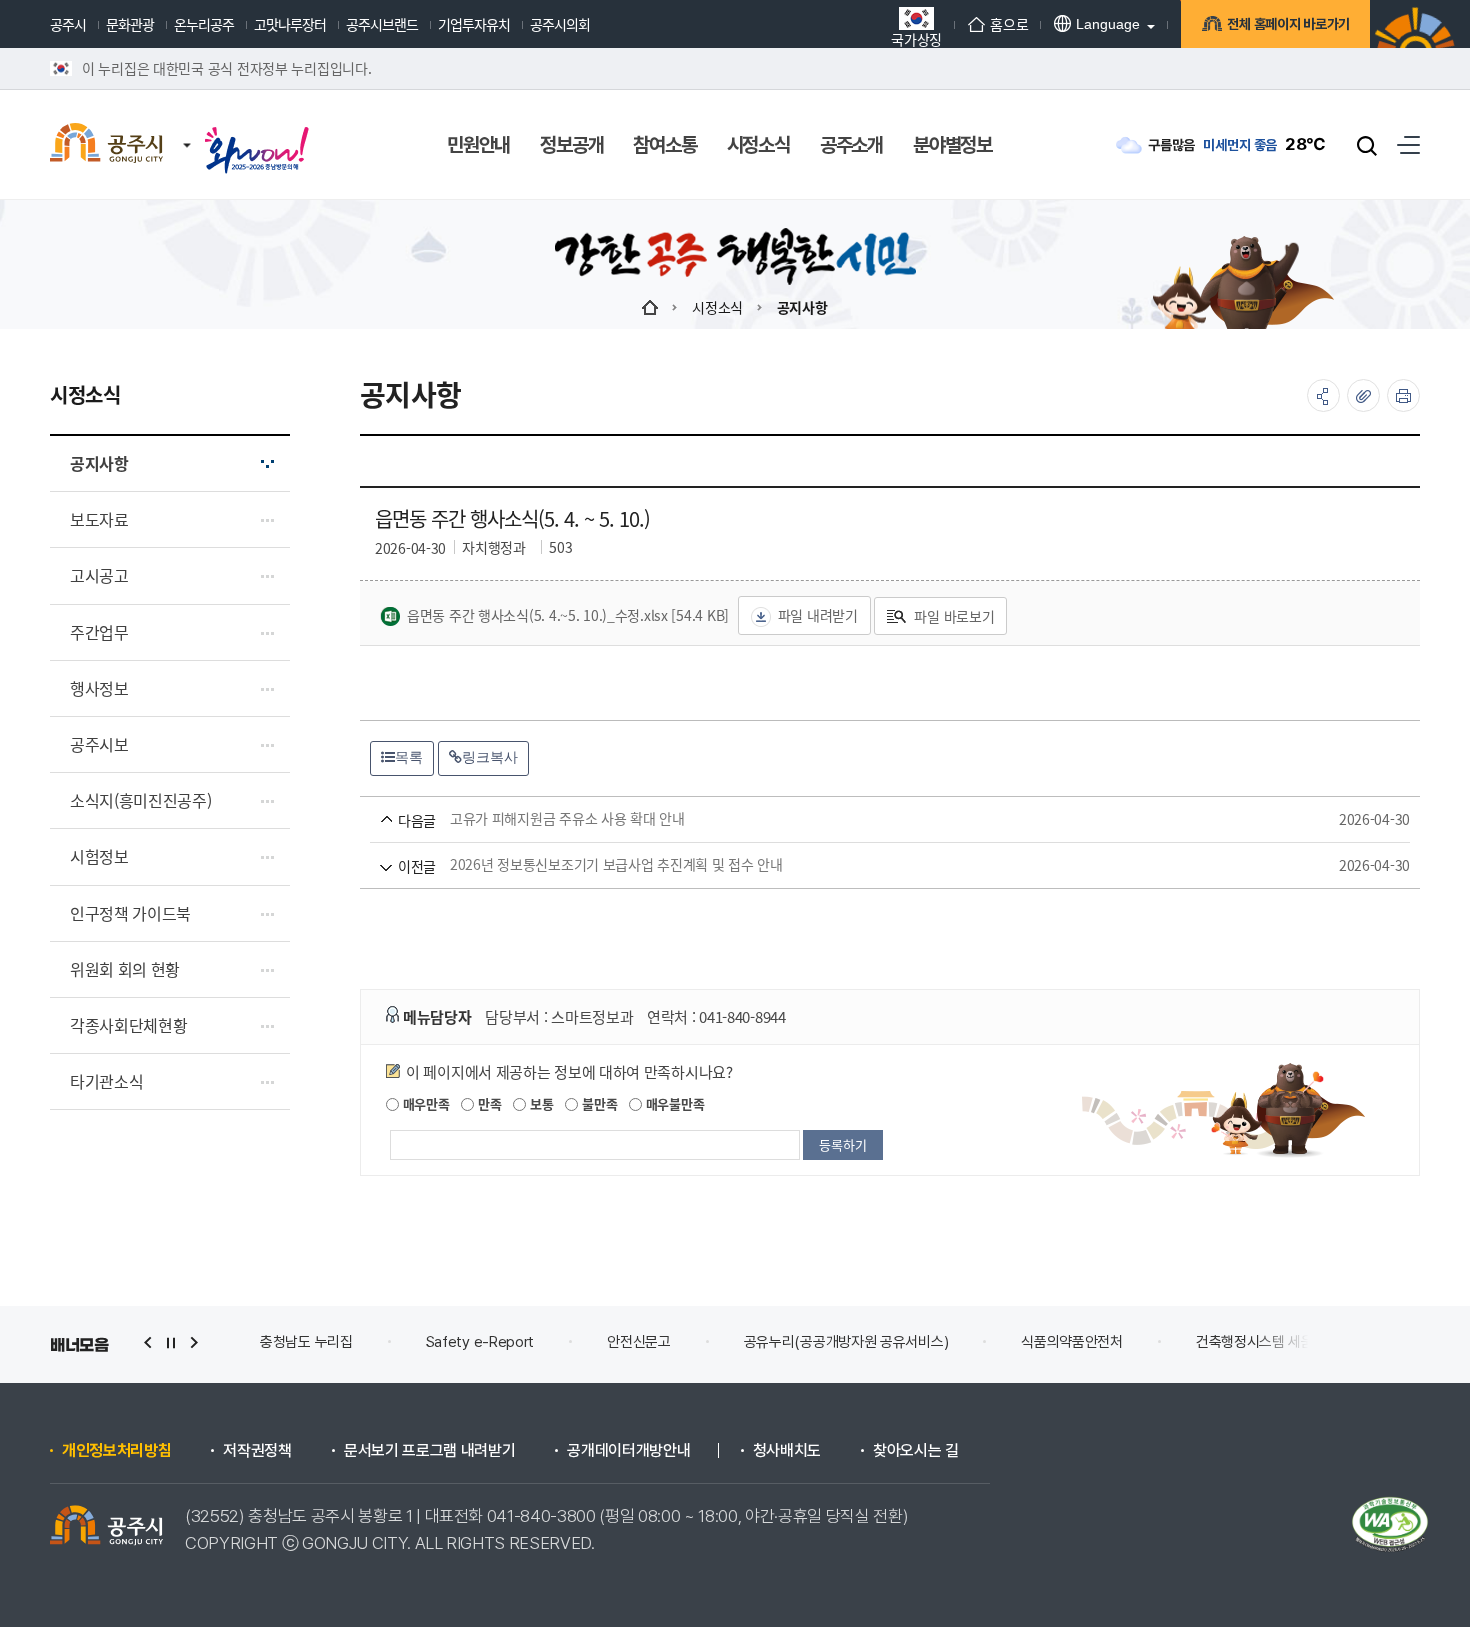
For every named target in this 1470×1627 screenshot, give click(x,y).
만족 (487, 1103)
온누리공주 (204, 24)
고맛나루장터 (290, 24)
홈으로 (1009, 24)
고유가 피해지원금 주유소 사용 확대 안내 (861, 819)
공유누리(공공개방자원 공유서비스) (846, 1342)
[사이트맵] (1408, 144)
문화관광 (130, 24)
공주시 (68, 24)
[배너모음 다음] (194, 1342)
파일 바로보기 (954, 616)
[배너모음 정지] (171, 1342)
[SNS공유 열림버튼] (1323, 395)
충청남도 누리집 (306, 1342)
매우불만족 (673, 1103)
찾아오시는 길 (916, 1451)
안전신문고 (639, 1342)
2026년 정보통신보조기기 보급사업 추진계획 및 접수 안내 (861, 865)
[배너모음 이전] (148, 1342)
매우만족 (424, 1103)
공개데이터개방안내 (628, 1451)
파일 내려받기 (818, 615)
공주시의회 (560, 24)
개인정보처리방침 (116, 1451)
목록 (409, 757)
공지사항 (802, 307)
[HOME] (650, 307)
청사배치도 (787, 1451)
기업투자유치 (474, 24)
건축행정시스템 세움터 (1261, 1342)
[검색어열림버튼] (1367, 145)
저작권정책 (257, 1451)
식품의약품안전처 (1072, 1342)
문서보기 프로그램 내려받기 (430, 1451)
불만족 (597, 1103)
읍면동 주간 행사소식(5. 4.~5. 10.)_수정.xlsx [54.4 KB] (568, 615)
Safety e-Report (480, 1342)
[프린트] (1403, 395)
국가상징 (916, 37)
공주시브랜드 (382, 24)
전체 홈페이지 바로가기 (1288, 24)
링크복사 (490, 757)
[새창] (257, 132)
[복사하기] (1363, 395)
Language (1108, 24)
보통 (539, 1103)
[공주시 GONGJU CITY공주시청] (106, 145)
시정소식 (717, 307)
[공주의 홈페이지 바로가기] (187, 125)
